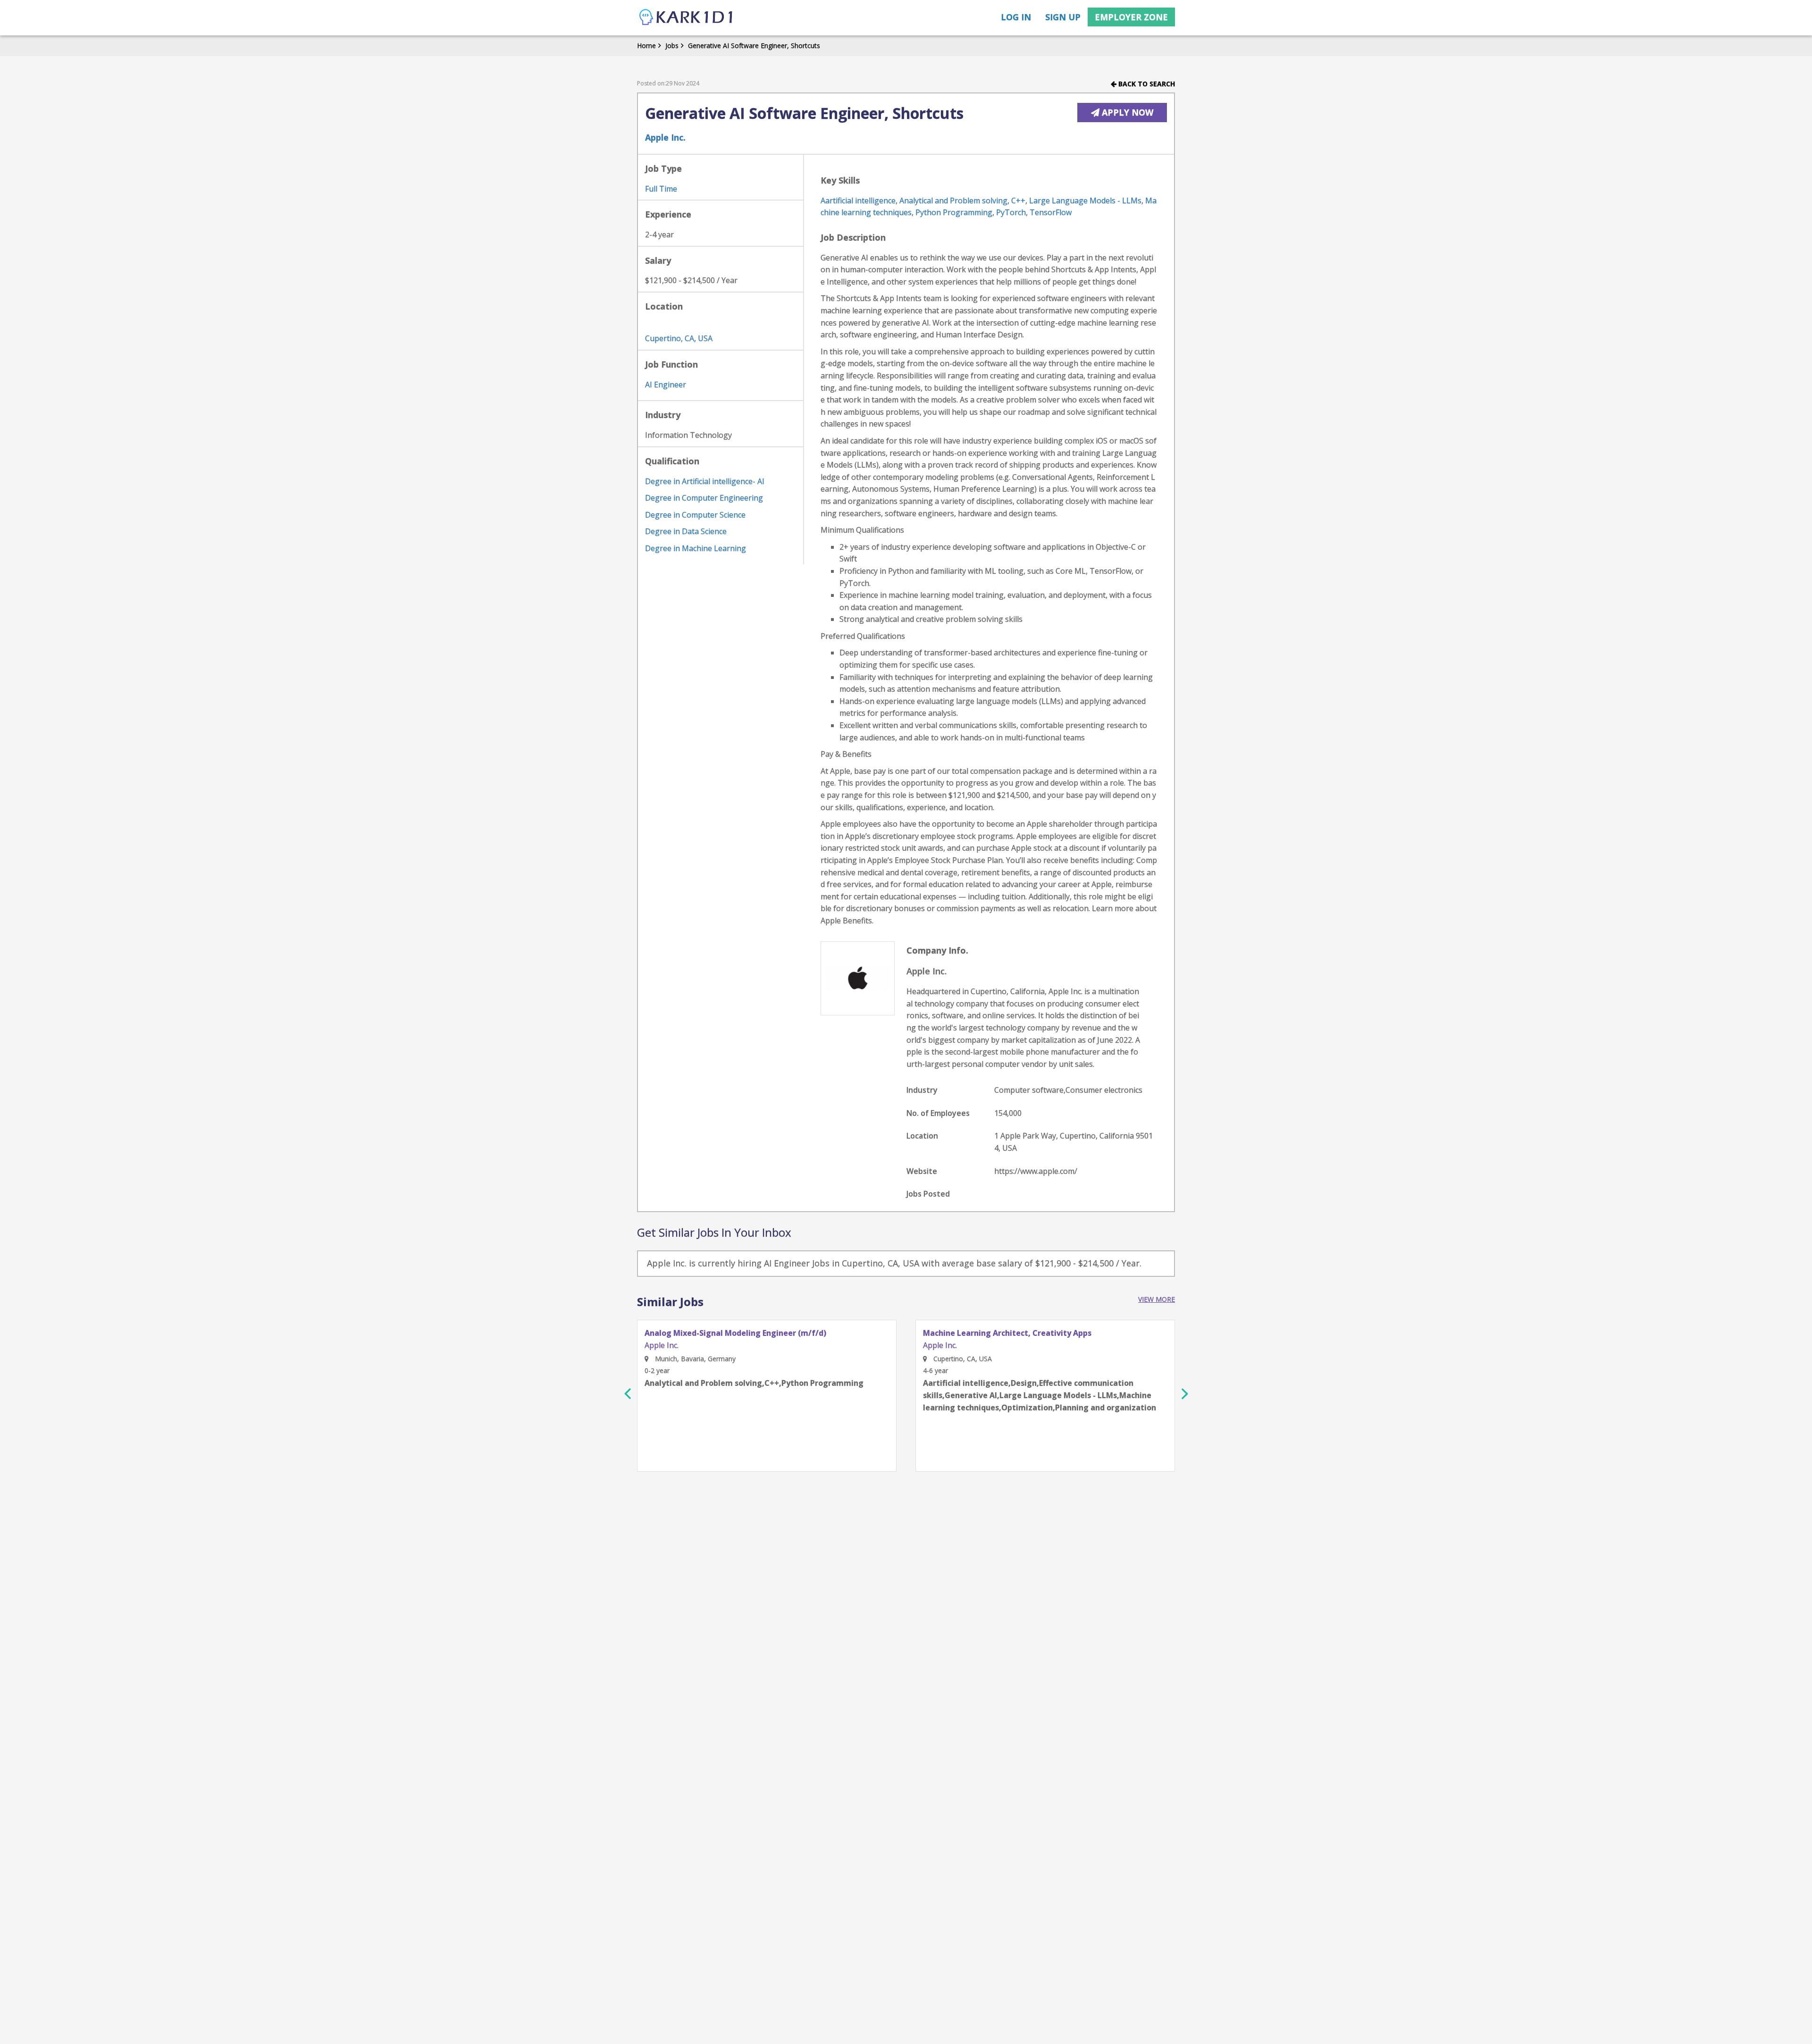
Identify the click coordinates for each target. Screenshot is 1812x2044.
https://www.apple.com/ (1036, 1171)
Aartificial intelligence (858, 201)
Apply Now (1126, 112)
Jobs (672, 46)
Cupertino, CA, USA (679, 338)
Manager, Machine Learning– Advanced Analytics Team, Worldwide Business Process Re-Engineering (1029, 1337)
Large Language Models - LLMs (1085, 201)
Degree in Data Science (686, 531)
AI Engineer (666, 385)
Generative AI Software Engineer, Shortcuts (754, 46)
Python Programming (954, 212)
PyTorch (1011, 212)
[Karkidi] (687, 18)
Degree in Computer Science (695, 515)
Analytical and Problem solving (953, 201)
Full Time (661, 189)
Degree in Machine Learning (696, 548)
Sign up (1063, 17)
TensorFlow (1051, 212)
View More (1157, 1299)
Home (646, 46)
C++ (1018, 201)
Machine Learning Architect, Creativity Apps (729, 1333)
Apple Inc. (665, 137)
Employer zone (1131, 17)
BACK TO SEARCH (1146, 84)
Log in (1016, 17)
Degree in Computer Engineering (704, 498)
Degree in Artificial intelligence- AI (705, 481)
